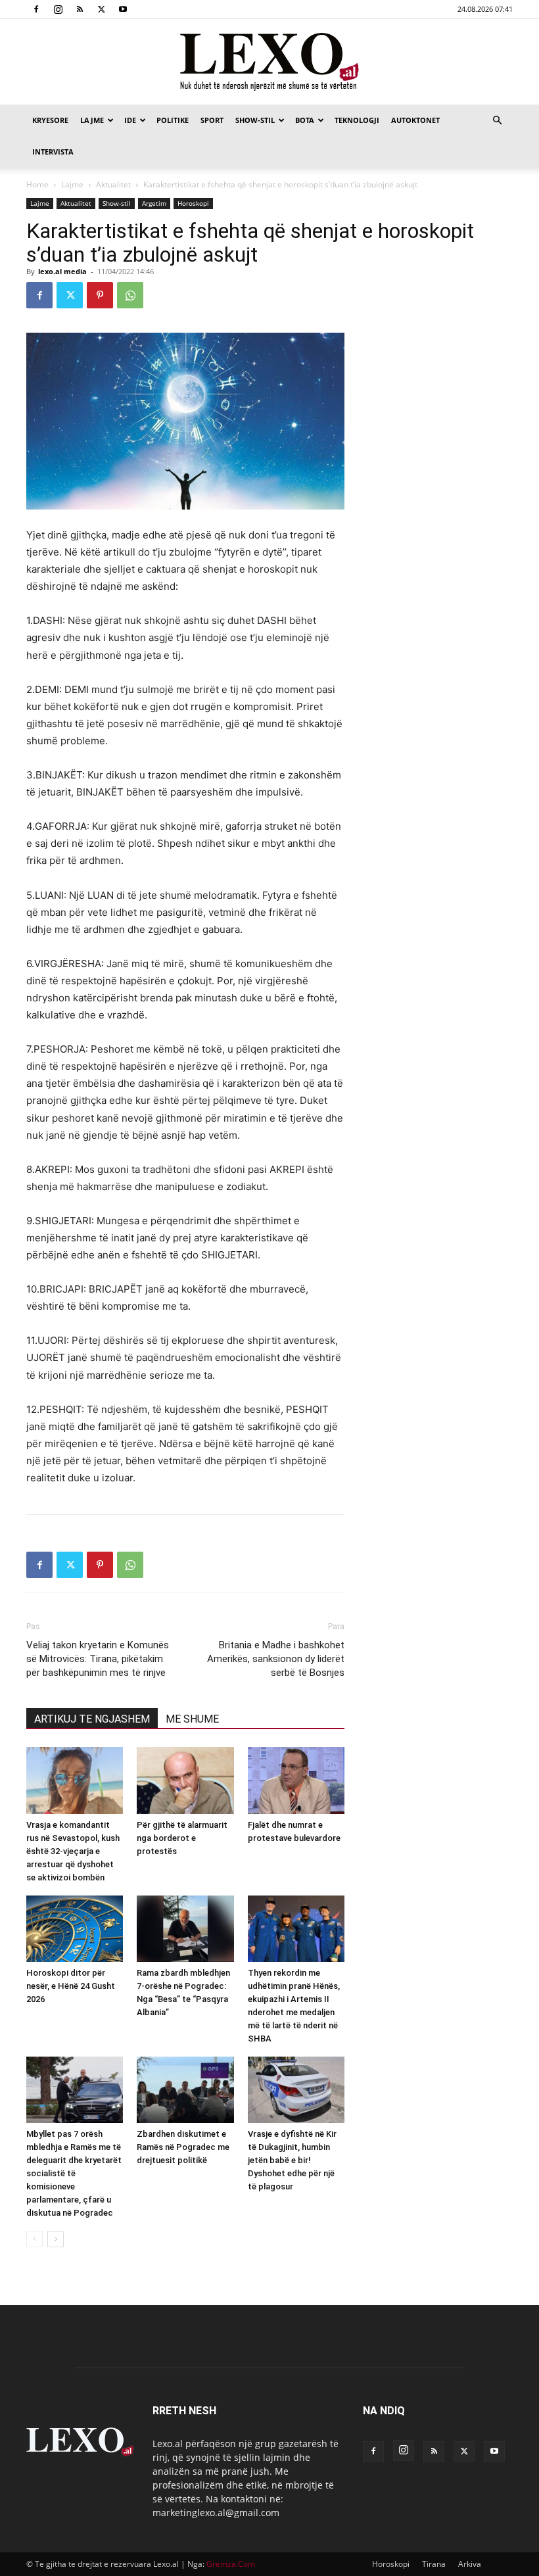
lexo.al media (62, 271)
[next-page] (56, 2239)
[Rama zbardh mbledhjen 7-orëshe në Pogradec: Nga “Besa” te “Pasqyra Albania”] (185, 1929)
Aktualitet (113, 184)
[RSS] (80, 9)
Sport (212, 120)
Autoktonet (415, 120)
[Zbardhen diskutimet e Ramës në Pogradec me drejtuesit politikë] (185, 2090)
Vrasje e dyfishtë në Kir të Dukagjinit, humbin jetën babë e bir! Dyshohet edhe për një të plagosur (292, 2160)
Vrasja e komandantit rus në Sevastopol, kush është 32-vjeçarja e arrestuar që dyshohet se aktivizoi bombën (73, 1851)
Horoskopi (193, 203)
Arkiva (470, 2564)
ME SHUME (192, 1719)
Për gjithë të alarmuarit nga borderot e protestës (182, 1838)
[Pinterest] (100, 295)
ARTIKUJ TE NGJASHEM (92, 1719)
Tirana (434, 2564)
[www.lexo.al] (269, 62)
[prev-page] (35, 2239)
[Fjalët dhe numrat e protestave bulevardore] (296, 1780)
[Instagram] (58, 9)
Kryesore (50, 120)
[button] (497, 121)
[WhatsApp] (130, 295)
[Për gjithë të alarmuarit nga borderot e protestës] (185, 1780)
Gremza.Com (231, 2564)
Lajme (92, 120)
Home (37, 184)
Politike (173, 120)
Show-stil (255, 120)
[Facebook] (36, 9)
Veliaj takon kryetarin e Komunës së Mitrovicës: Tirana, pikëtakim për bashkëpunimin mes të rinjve (98, 1659)
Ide (130, 120)
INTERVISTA (53, 152)
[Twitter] (101, 9)
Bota (305, 120)
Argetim (154, 203)
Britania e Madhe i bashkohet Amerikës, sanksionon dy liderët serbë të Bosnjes (276, 1659)
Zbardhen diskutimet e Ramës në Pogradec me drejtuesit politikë (183, 2147)
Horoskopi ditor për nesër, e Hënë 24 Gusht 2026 (71, 1986)
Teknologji (357, 120)
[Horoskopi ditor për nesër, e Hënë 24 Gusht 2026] (75, 1929)
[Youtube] (123, 9)
